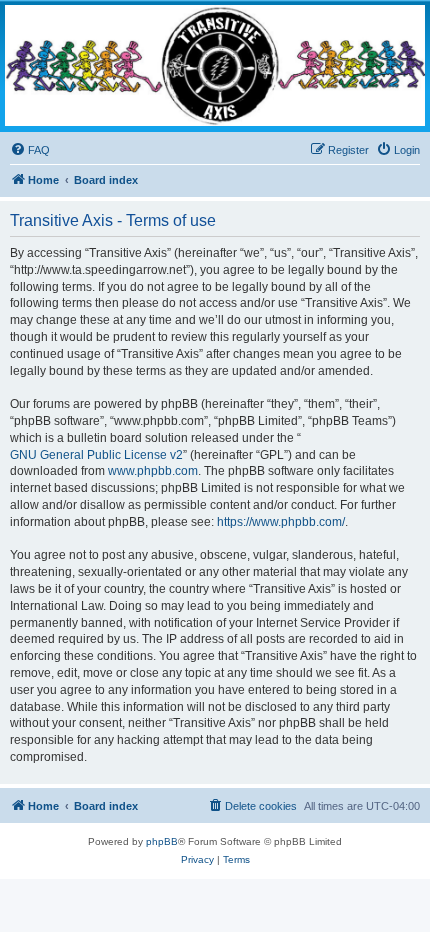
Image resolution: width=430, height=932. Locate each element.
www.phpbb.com (153, 471)
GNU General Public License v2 (96, 455)
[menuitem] (30, 150)
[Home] (215, 65)
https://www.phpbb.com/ (281, 522)
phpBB (162, 841)
